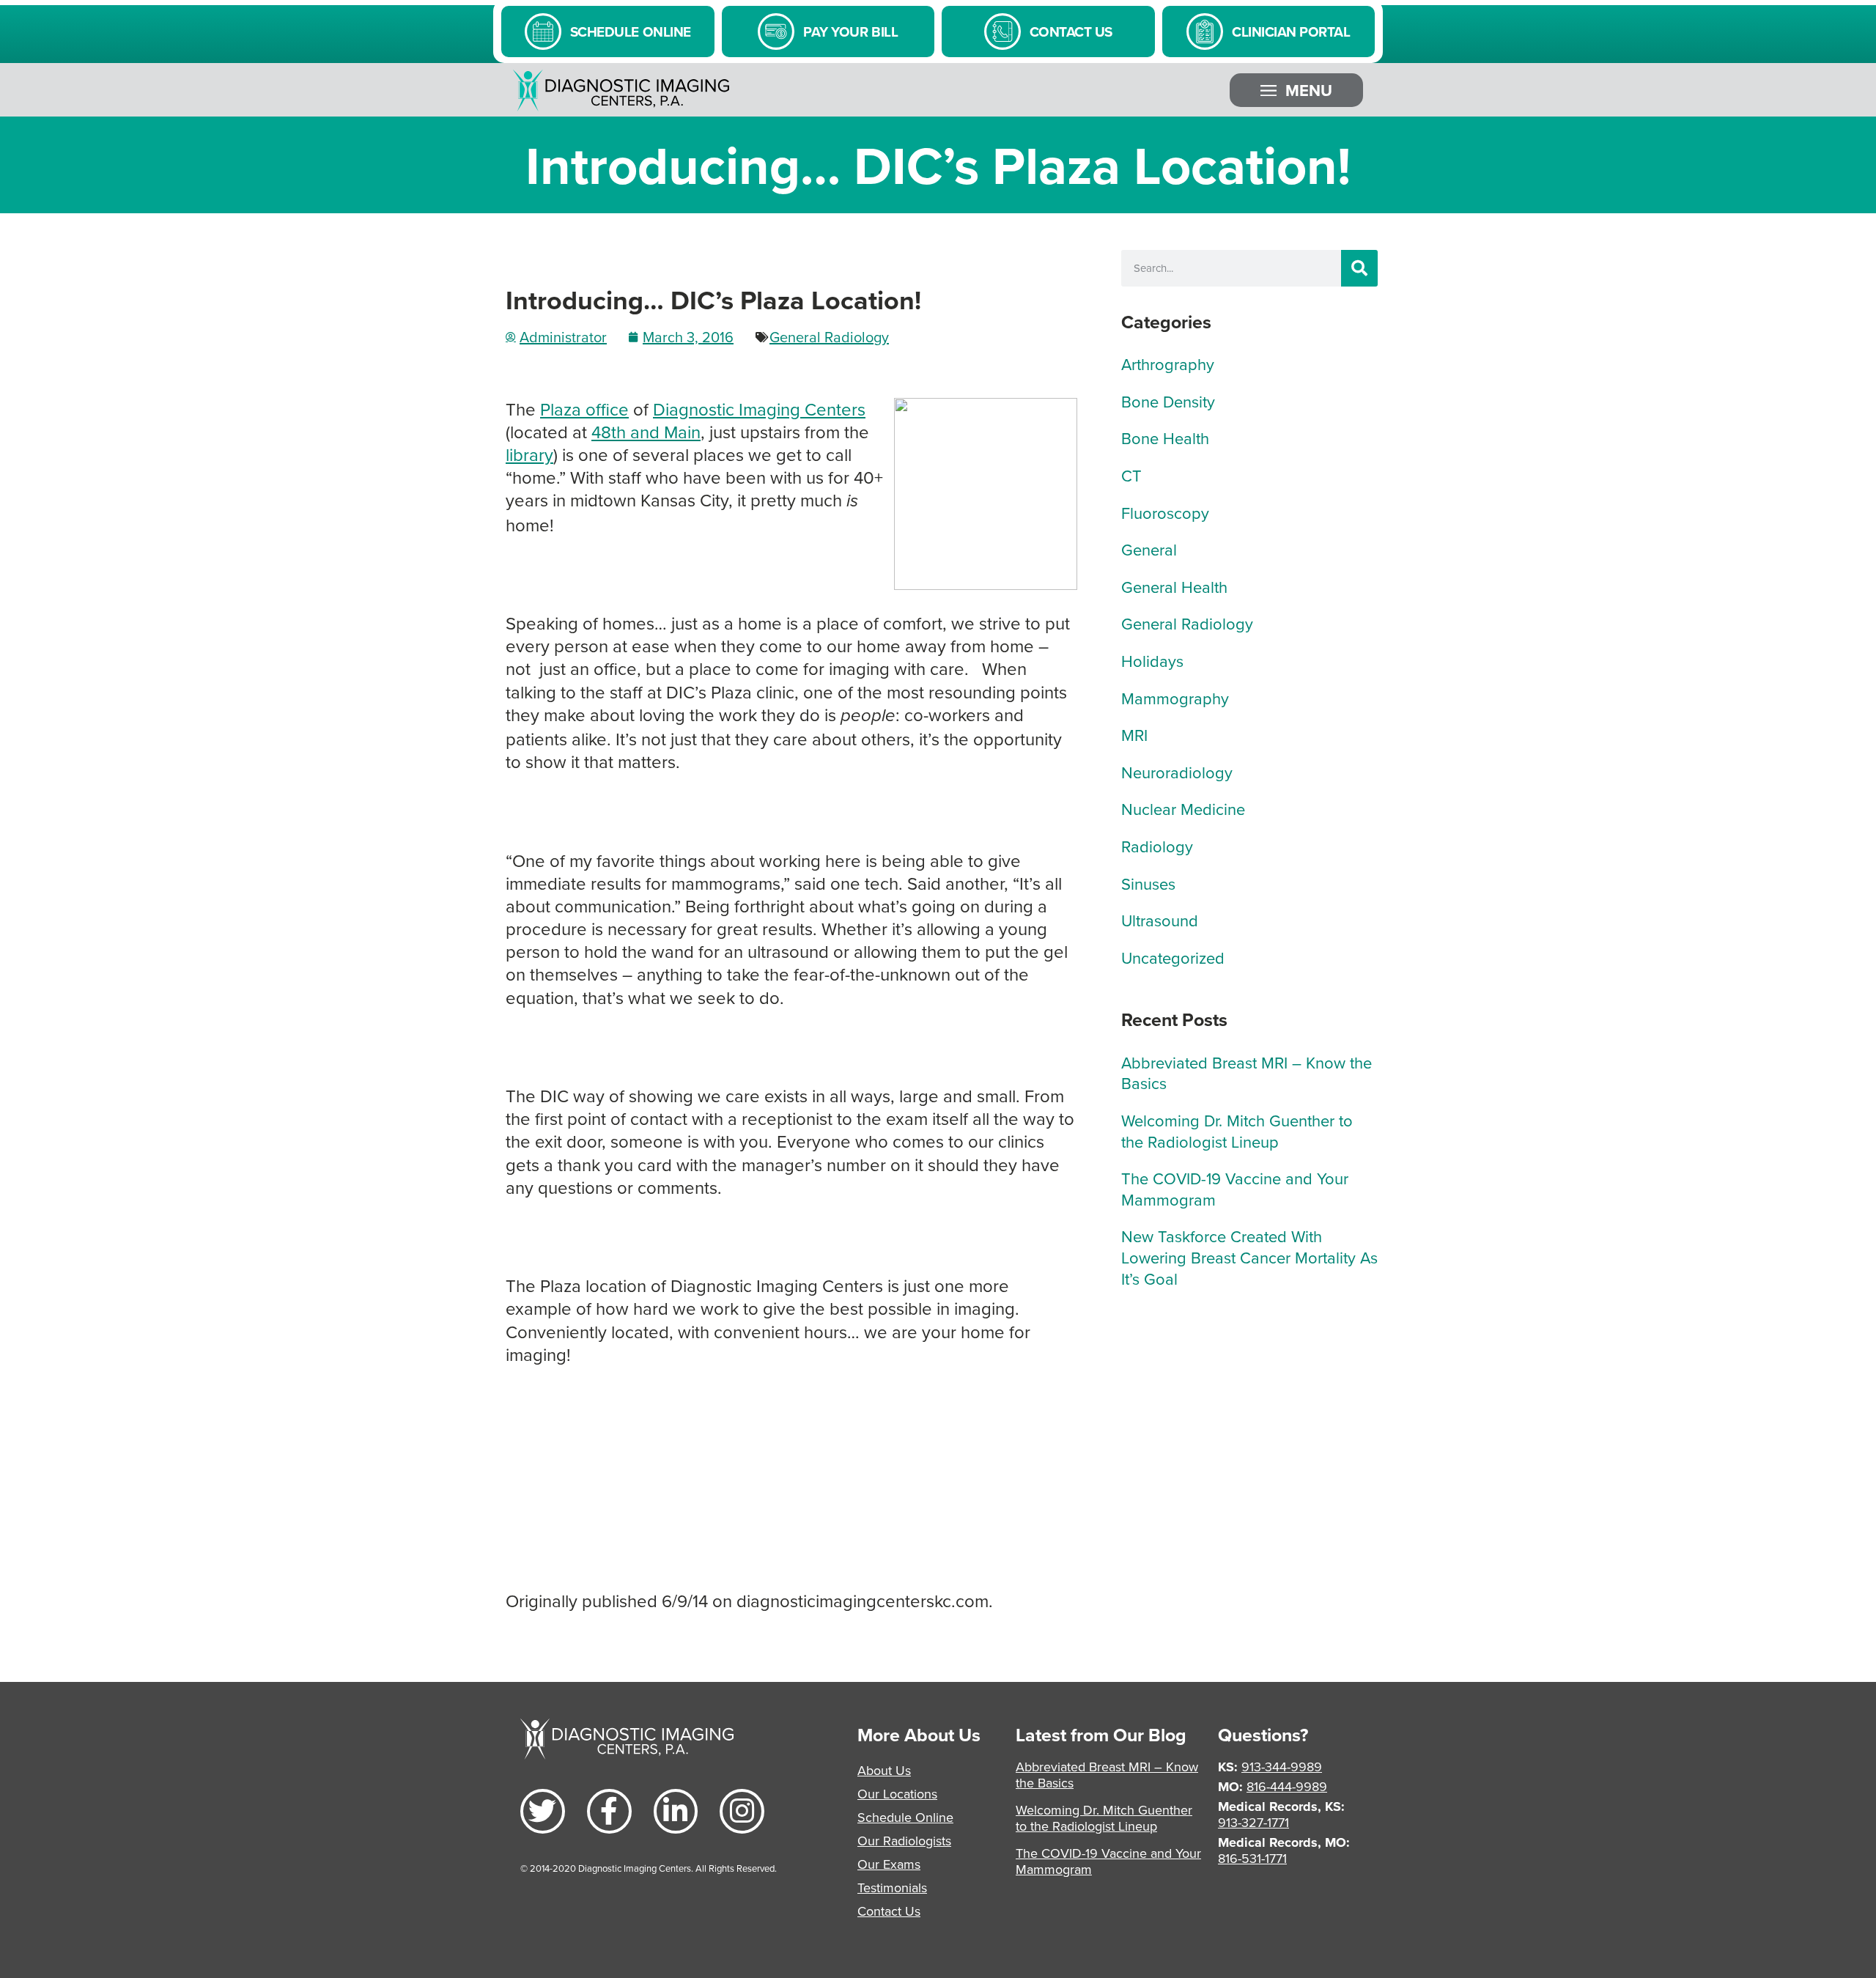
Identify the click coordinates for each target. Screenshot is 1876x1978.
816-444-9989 (1287, 1786)
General (1149, 549)
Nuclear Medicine (1183, 809)
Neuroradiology (1177, 772)
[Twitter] (543, 1811)
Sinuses (1148, 883)
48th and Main (646, 432)
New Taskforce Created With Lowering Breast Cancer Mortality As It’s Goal (1249, 1257)
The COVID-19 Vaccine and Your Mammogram (1235, 1189)
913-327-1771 (1253, 1822)
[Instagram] (742, 1811)
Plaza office (584, 409)
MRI (1134, 735)
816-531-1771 (1252, 1858)
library (529, 454)
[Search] (1359, 268)
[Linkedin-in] (676, 1811)
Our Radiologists (904, 1841)
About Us (884, 1770)
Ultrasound (1160, 920)
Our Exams (889, 1864)
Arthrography (1168, 364)
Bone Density (1168, 401)
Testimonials (892, 1887)
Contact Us (889, 1911)
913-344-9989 (1282, 1767)
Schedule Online (905, 1817)
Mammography (1175, 698)
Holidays (1152, 661)
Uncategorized (1173, 957)
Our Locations (897, 1794)
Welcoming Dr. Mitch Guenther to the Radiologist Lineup (1237, 1131)
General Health (1174, 587)
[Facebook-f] (609, 1811)
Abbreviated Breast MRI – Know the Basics (1247, 1073)
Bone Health (1165, 438)
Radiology (1157, 846)
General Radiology (829, 337)
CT (1131, 475)
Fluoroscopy (1165, 513)
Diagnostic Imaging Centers (759, 409)
